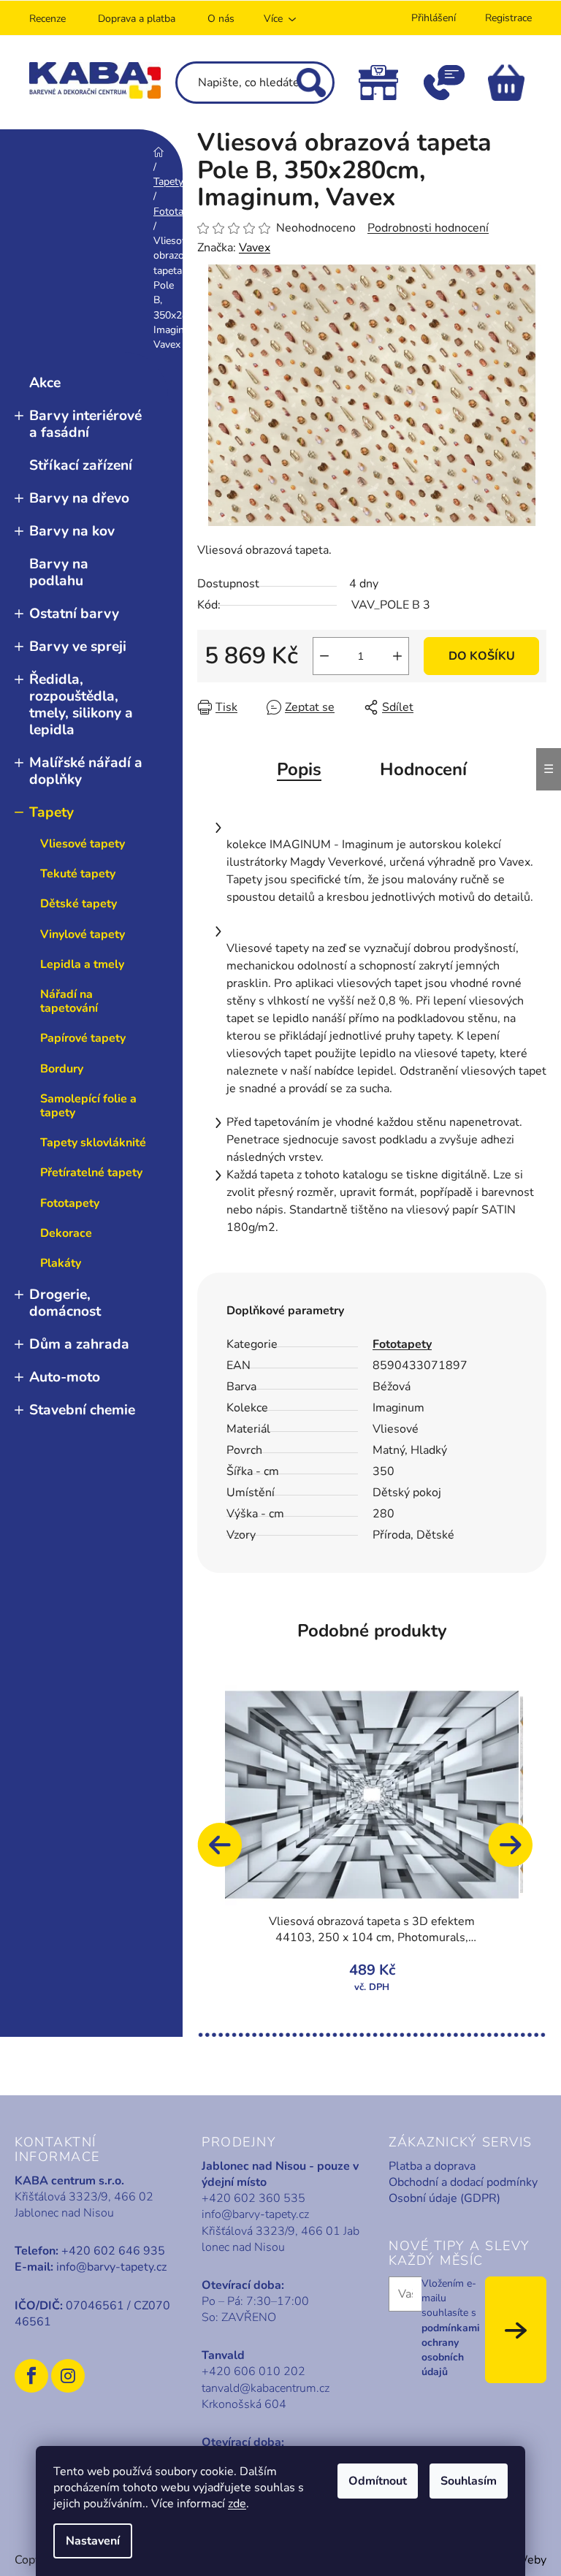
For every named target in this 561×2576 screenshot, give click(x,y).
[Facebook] (31, 2376)
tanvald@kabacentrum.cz (266, 2388)
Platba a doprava (432, 2166)
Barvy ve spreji (78, 647)
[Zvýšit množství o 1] (397, 656)
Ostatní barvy (74, 614)
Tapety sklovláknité (93, 1143)
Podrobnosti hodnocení (428, 228)
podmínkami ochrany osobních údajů (451, 2350)
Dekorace (66, 1233)
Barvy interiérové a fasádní (85, 424)
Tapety (51, 812)
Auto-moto (65, 1377)
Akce (45, 383)
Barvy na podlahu (59, 572)
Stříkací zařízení (81, 465)
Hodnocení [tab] (423, 769)
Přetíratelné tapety (91, 1173)
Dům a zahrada (79, 1344)
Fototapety (70, 1203)
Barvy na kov (72, 531)
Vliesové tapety (83, 844)
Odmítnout (378, 2481)
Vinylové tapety (83, 934)
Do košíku (482, 656)
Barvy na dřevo (79, 498)
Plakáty (61, 1263)
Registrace (508, 18)
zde (237, 2504)
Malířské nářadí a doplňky (86, 771)
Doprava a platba (137, 19)
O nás (221, 19)
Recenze (47, 19)
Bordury (62, 1069)
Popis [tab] (299, 769)
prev (226, 1852)
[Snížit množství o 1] (324, 656)
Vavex (255, 248)
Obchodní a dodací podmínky (463, 2182)
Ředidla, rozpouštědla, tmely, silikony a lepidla (81, 705)
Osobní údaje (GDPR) (444, 2198)
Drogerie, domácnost (65, 1303)
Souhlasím (469, 2481)
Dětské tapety (79, 904)
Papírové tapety (83, 1038)
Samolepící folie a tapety (88, 1106)
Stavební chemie (82, 1410)
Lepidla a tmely (82, 964)
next (517, 1852)
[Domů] (159, 152)
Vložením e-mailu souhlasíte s (451, 2328)
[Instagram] (68, 2376)
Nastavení (93, 2541)
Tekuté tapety (78, 874)
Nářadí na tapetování (69, 1001)
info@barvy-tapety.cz (111, 2267)
